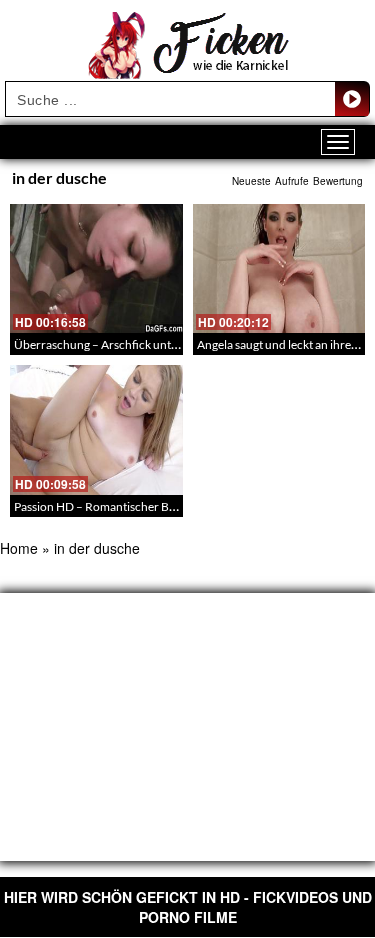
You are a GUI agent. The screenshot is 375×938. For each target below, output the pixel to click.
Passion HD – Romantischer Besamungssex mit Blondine (160, 506)
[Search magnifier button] (352, 99)
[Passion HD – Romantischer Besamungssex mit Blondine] (96, 429)
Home (19, 548)
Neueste (251, 181)
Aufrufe (292, 181)
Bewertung (338, 181)
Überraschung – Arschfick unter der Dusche (129, 344)
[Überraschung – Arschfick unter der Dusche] (96, 268)
